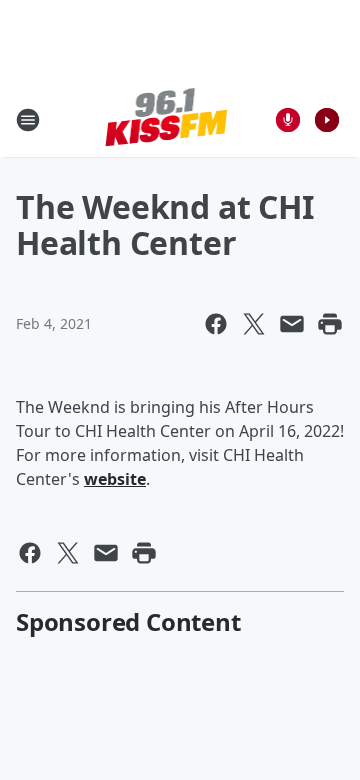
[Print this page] (330, 324)
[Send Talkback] (288, 120)
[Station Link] (166, 119)
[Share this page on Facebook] (216, 324)
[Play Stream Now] (327, 120)
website (115, 479)
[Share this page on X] (254, 324)
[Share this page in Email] (292, 324)
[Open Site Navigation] (28, 120)
